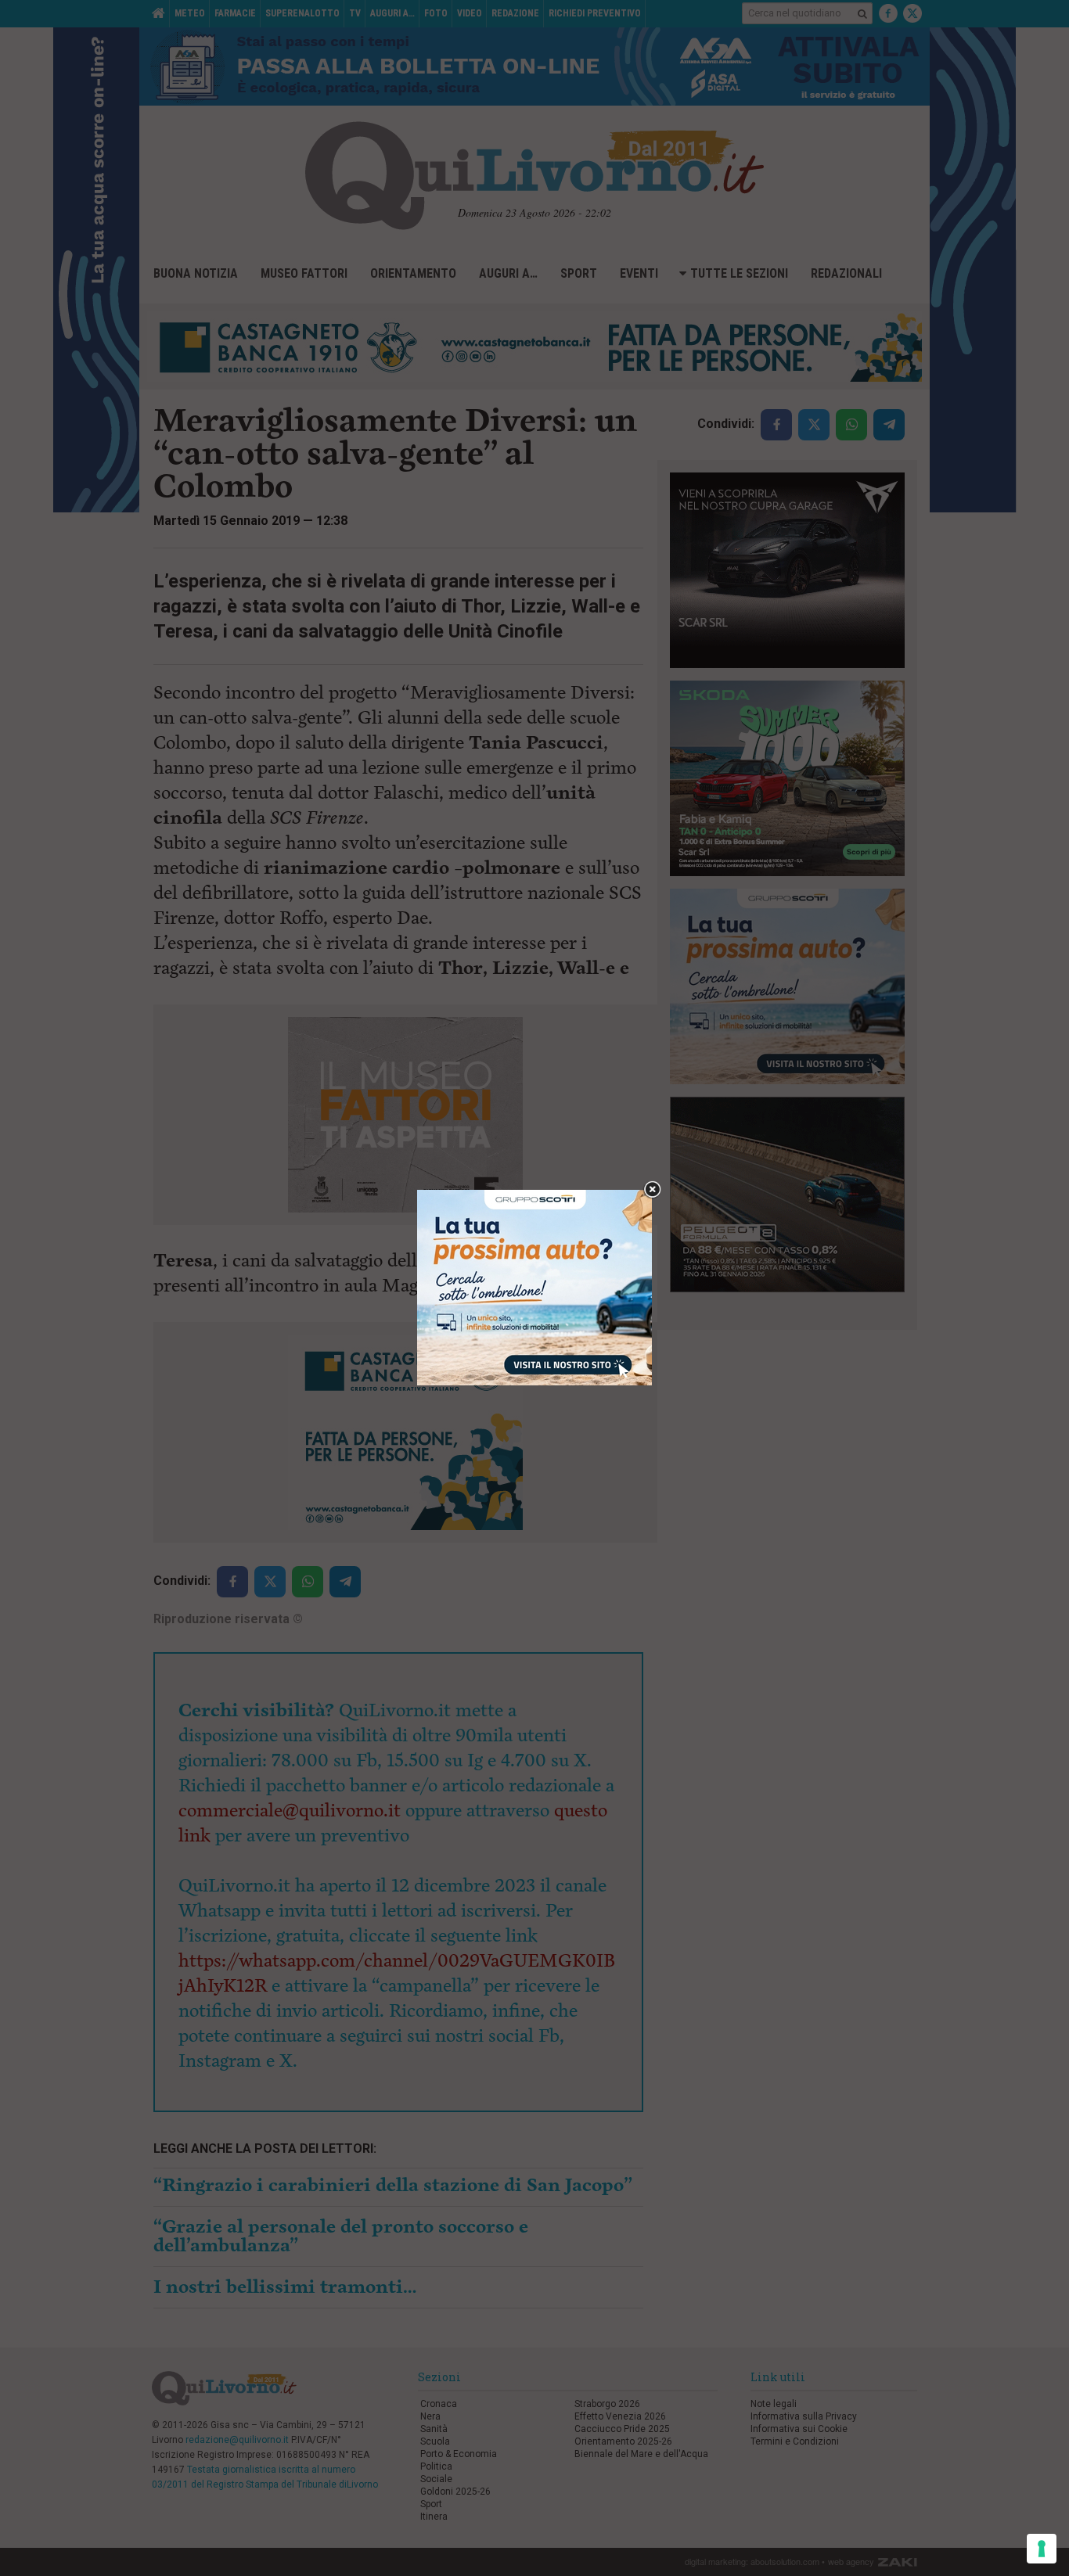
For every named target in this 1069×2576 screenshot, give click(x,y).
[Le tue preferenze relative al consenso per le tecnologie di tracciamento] (1042, 2549)
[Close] (652, 1190)
